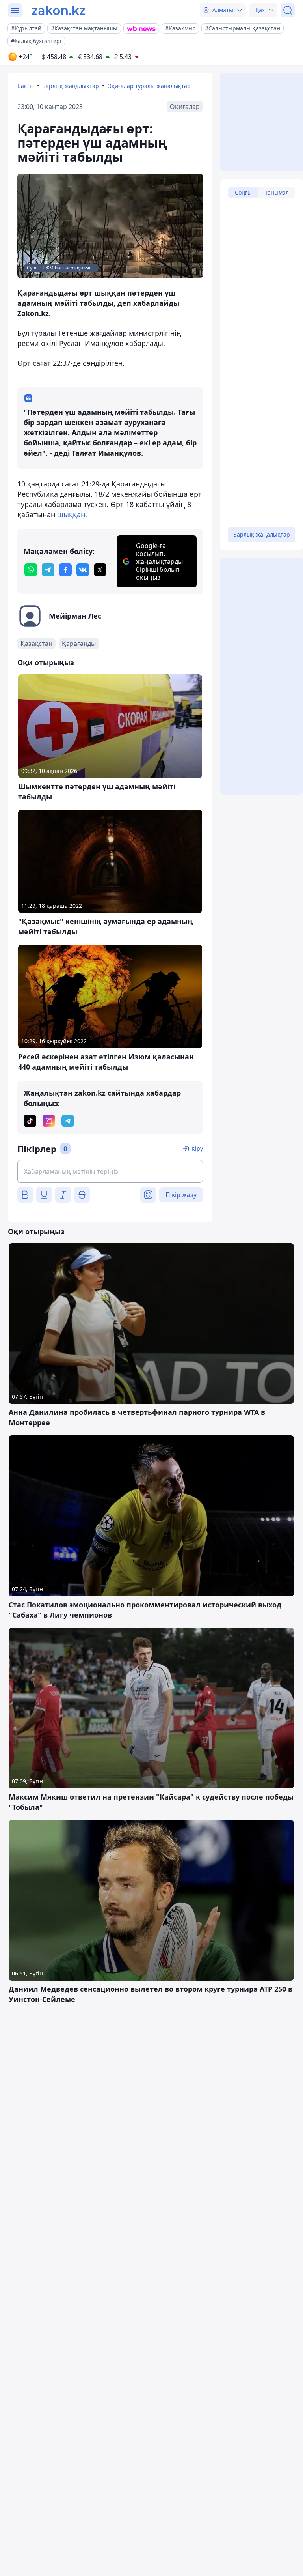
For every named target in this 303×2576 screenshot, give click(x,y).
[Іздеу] (288, 10)
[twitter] (100, 570)
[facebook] (65, 570)
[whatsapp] (31, 570)
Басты (26, 86)
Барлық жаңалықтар (71, 86)
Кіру (197, 1148)
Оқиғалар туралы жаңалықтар (149, 86)
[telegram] (48, 570)
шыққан (71, 514)
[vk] (83, 570)
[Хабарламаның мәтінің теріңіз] (110, 1171)
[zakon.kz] (59, 10)
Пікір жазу (181, 1195)
